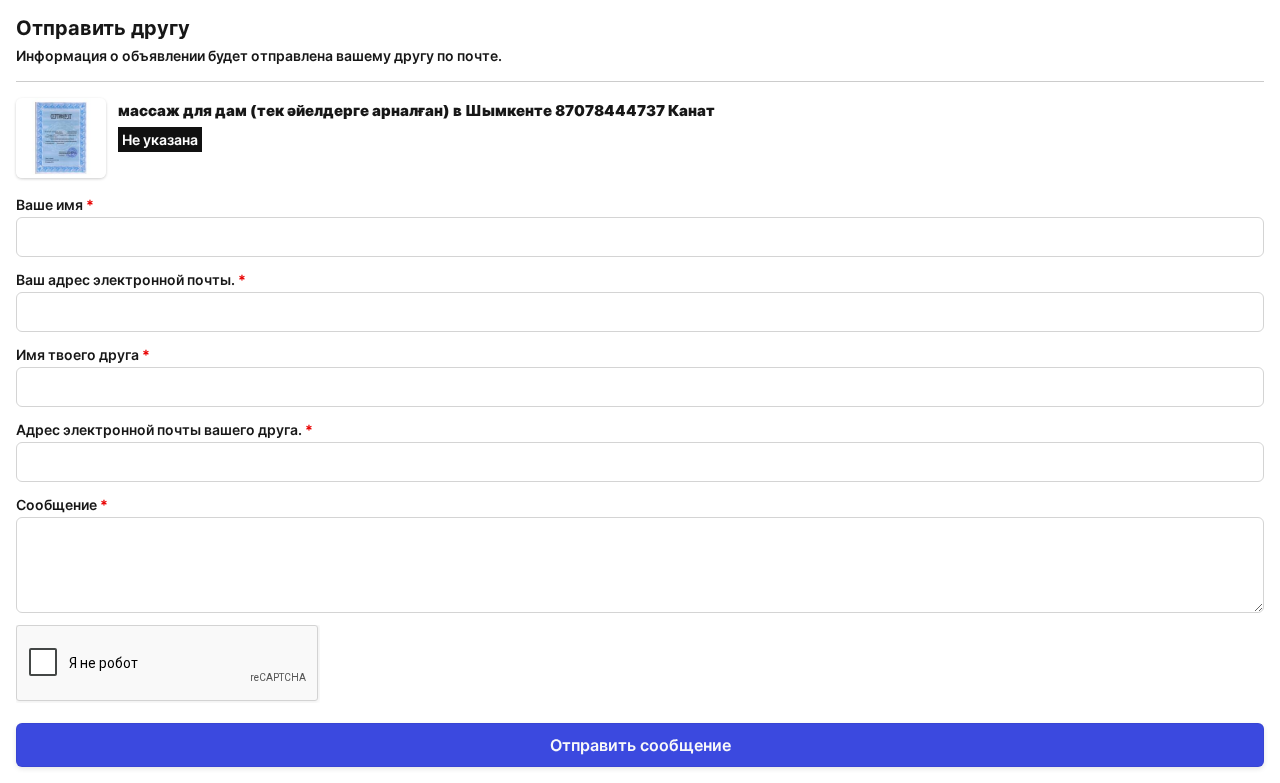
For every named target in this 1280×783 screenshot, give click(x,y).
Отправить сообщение (640, 745)
